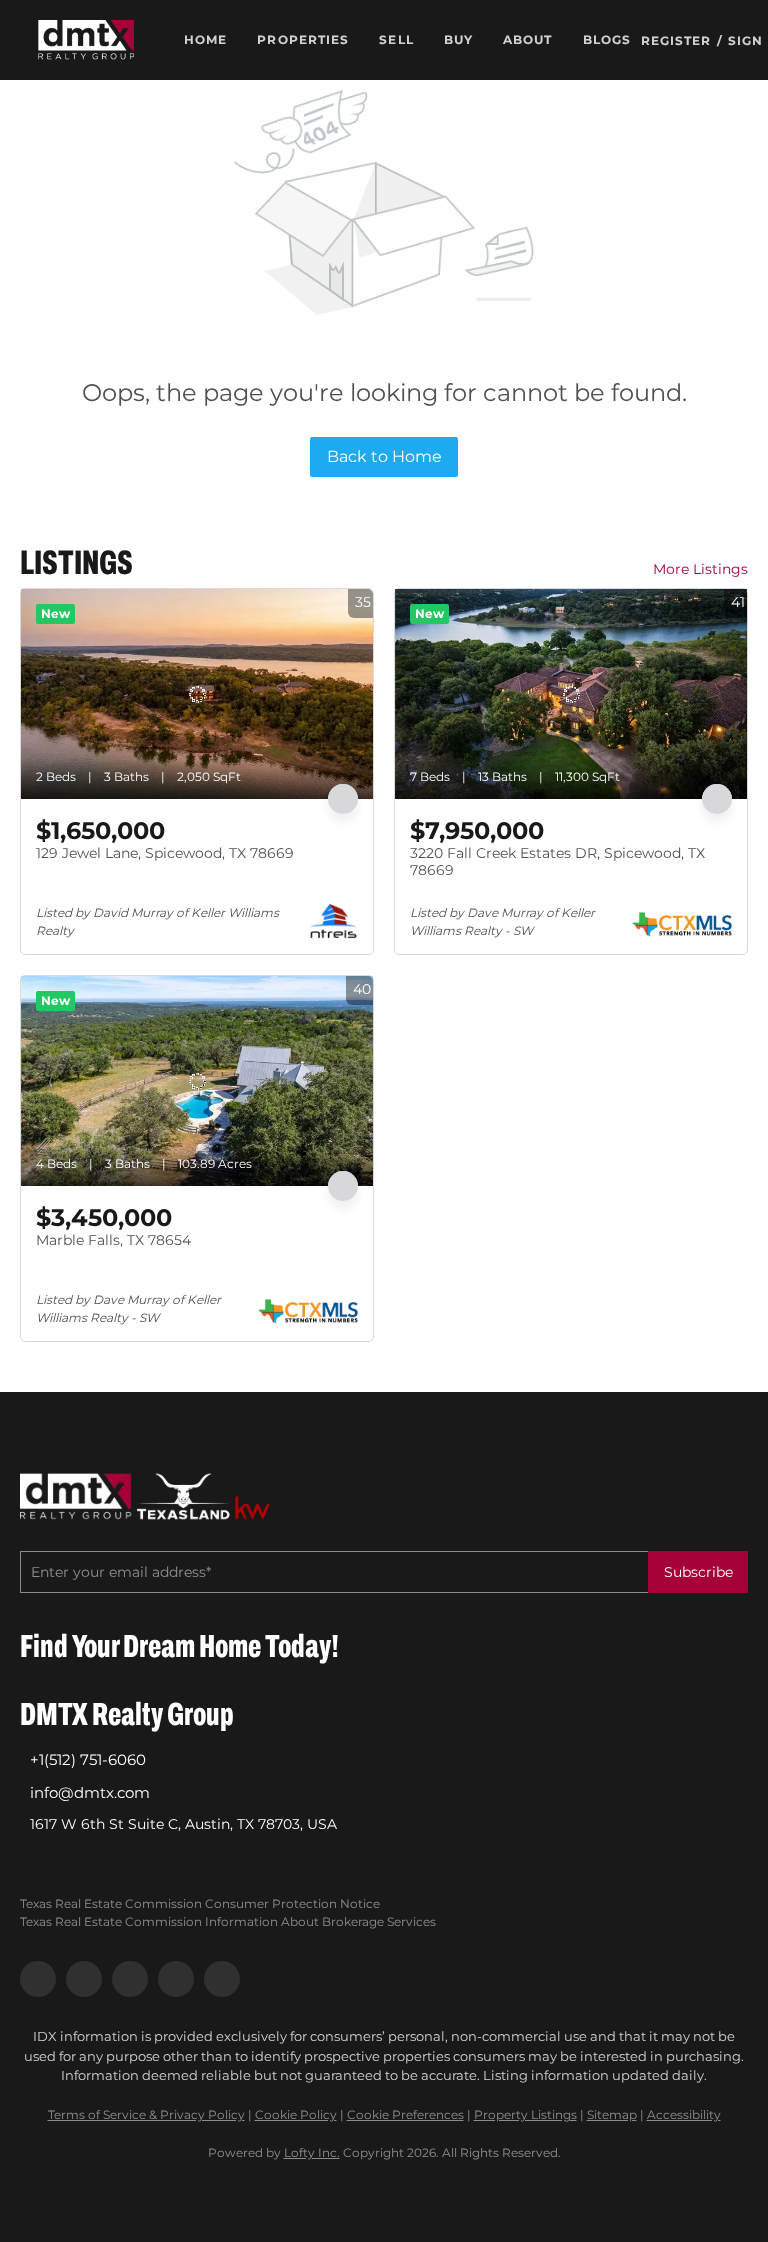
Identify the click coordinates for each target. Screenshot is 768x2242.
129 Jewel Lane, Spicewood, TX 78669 (165, 853)
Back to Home (384, 456)
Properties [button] (303, 39)
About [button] (528, 39)
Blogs (607, 39)
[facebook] (38, 1979)
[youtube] (176, 1979)
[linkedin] (84, 1979)
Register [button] (676, 40)
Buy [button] (458, 39)
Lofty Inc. (312, 2152)
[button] (86, 40)
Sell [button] (396, 39)
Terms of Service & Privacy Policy (146, 2114)
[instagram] (130, 1979)
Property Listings (525, 2114)
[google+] (222, 1979)
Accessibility (684, 2114)
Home (205, 39)
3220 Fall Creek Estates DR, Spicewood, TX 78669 (557, 862)
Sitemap (612, 2114)
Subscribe (698, 1572)
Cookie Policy (296, 2114)
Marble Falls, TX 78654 (113, 1240)
